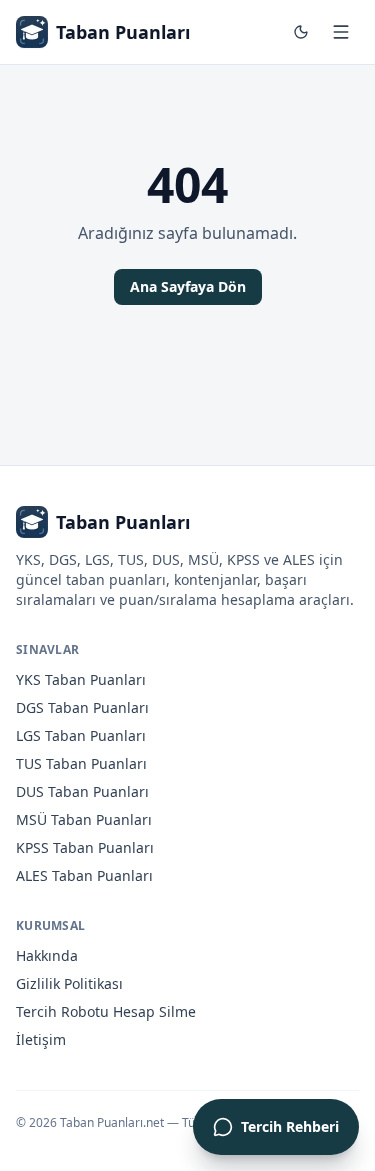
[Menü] (341, 32)
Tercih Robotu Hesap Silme (106, 1011)
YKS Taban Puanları (81, 679)
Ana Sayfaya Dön (188, 286)
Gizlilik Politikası (69, 983)
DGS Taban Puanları (82, 707)
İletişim (41, 1039)
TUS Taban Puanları (81, 763)
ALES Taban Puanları (84, 875)
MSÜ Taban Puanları (84, 819)
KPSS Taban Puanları (85, 847)
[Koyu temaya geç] (301, 32)
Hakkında (47, 955)
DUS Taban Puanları (82, 791)
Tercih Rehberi (290, 1126)
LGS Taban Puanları (81, 735)
